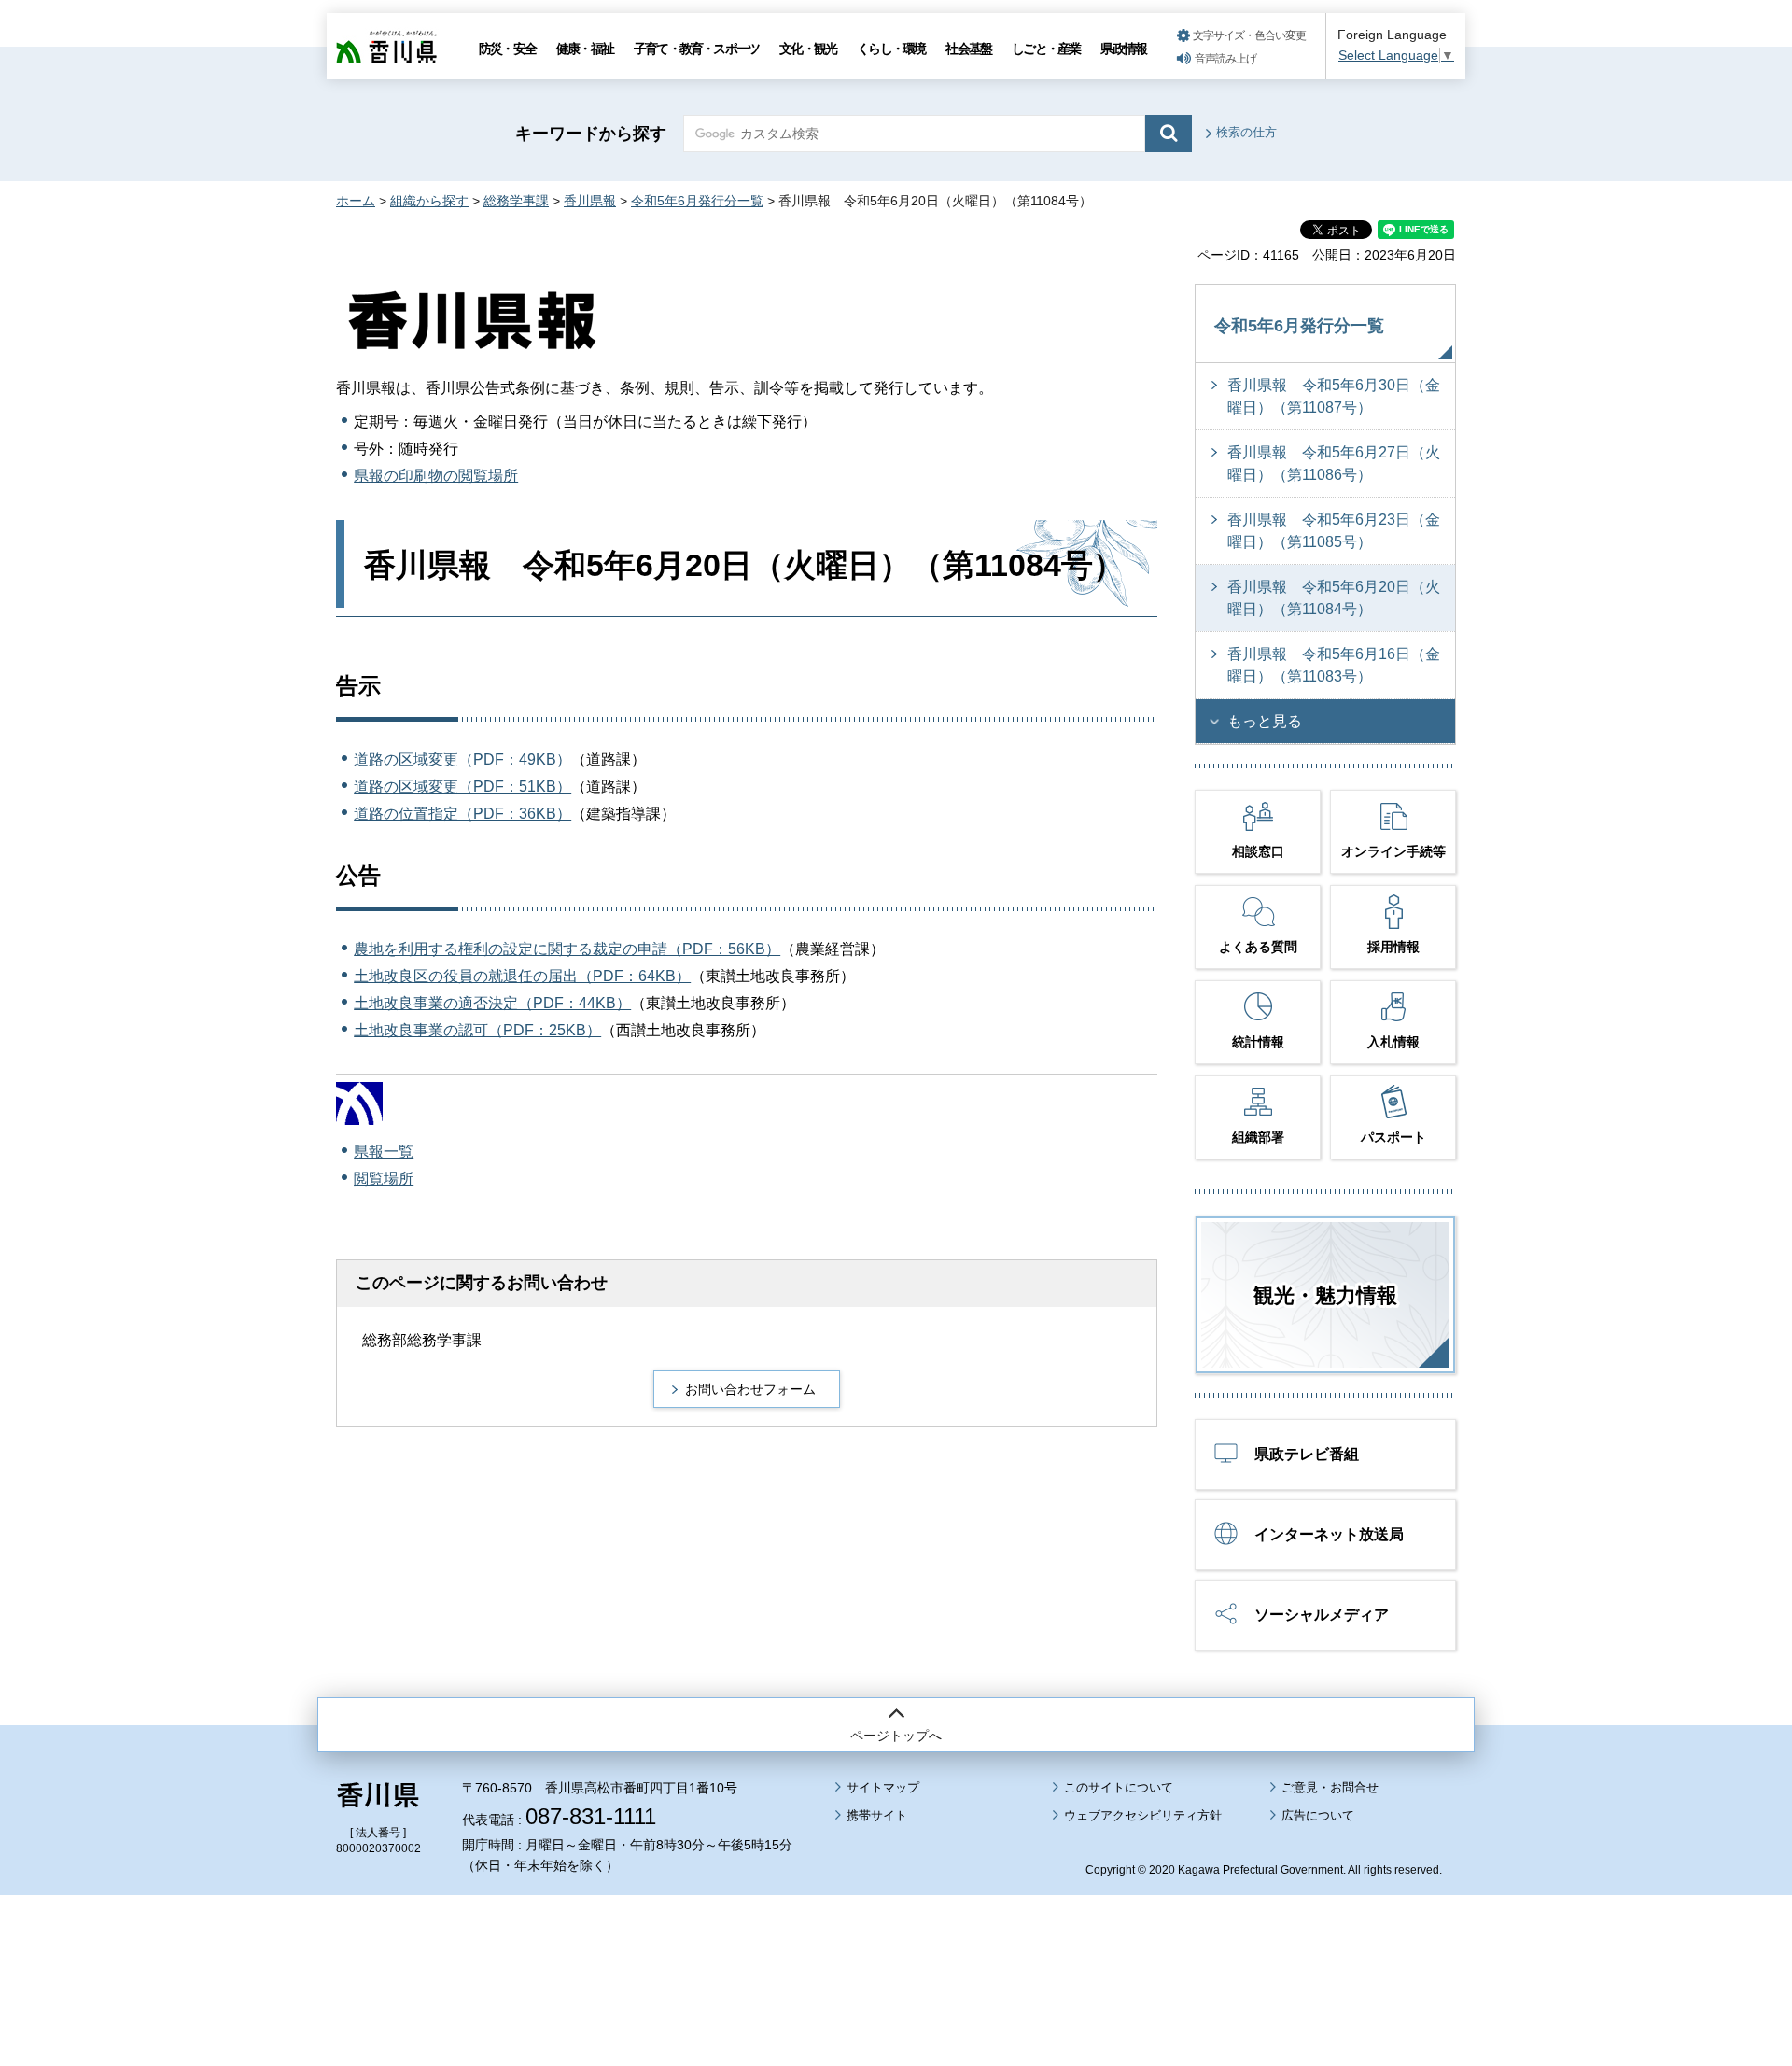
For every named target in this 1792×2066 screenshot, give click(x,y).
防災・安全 (507, 49)
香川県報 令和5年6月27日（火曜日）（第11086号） (1334, 464)
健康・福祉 (585, 49)
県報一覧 (384, 1152)
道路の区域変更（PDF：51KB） (462, 787)
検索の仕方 (1246, 132)
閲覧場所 (384, 1179)
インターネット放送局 (1329, 1534)
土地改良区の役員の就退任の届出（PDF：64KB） (522, 976)
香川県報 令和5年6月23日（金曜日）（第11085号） (1334, 531)
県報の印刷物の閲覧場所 (436, 476)
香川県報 (590, 201)
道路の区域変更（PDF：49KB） (462, 759)
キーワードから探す (591, 134)
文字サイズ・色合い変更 (1249, 35)
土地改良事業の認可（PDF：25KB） (477, 1030)
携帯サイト (877, 1815)
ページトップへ (896, 1736)
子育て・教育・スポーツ (696, 49)
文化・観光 (808, 49)
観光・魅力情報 (1325, 1295)
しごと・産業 (1046, 49)
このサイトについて (1119, 1787)
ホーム (356, 201)
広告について (1318, 1815)
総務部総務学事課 (422, 1340)
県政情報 (1123, 49)
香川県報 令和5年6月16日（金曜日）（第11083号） (1334, 665)
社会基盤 (968, 49)
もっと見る (1265, 721)
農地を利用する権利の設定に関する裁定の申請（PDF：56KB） (567, 949)
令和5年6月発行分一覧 (697, 201)
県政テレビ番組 (1307, 1454)
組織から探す (429, 201)
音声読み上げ (1225, 59)
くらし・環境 (891, 49)
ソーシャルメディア (1322, 1615)
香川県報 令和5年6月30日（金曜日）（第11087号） (1334, 396)
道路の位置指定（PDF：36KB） (462, 814)
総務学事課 (516, 201)
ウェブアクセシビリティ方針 (1143, 1815)
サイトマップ (883, 1787)
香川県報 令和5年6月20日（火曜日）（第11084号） (1334, 598)
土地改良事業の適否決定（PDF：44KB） (492, 1003)
